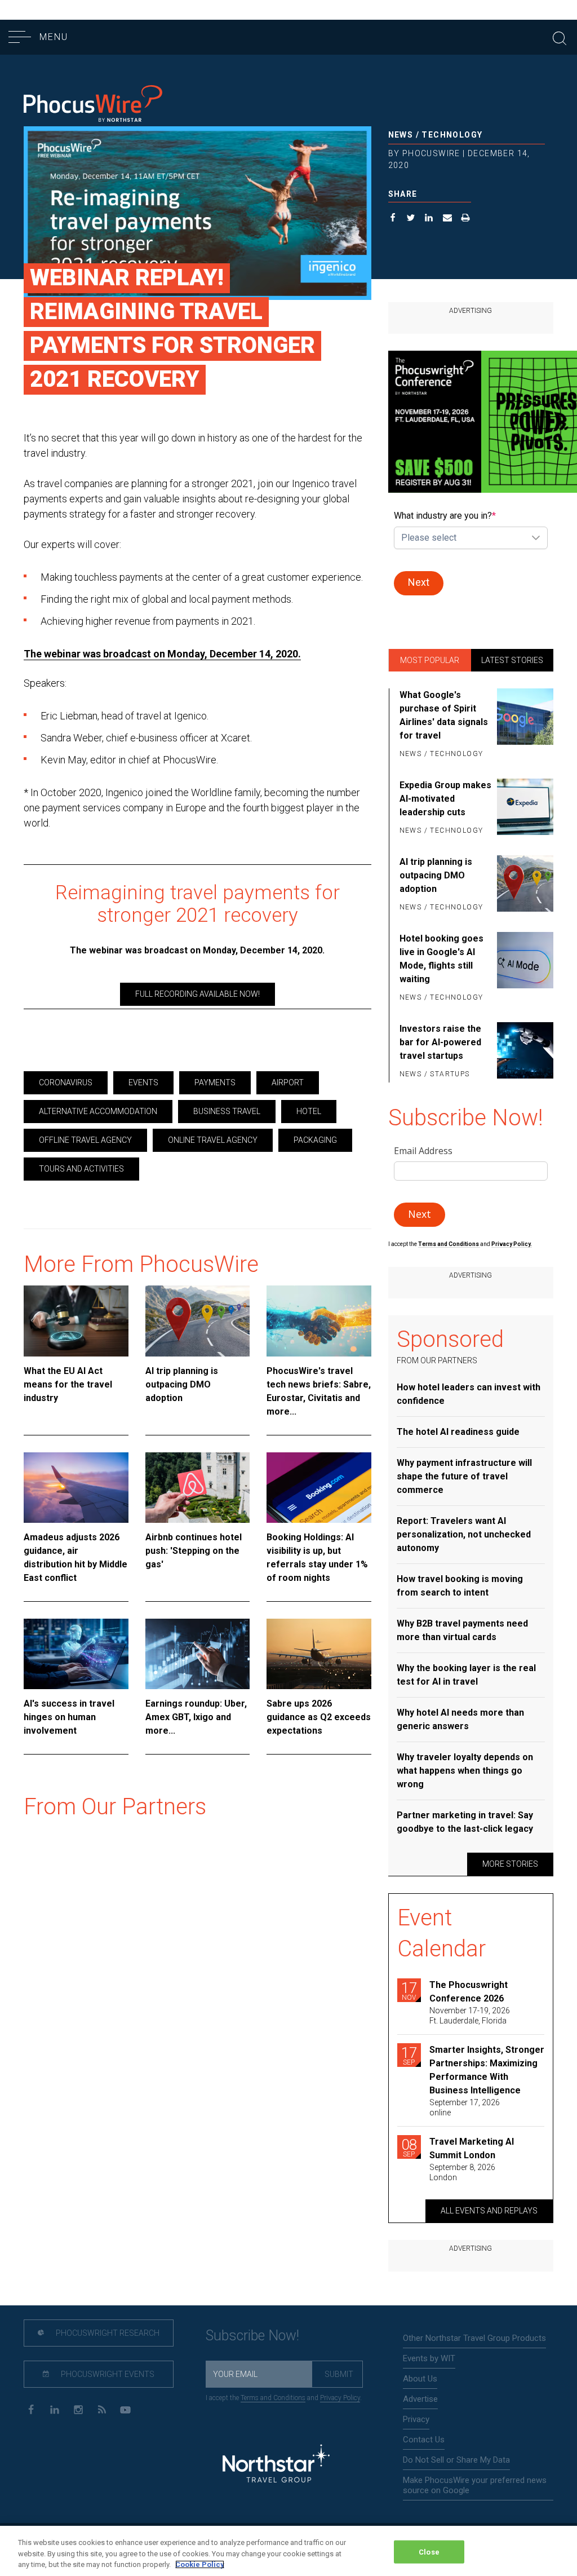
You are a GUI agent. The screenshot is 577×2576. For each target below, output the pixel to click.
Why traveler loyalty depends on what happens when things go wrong (465, 1771)
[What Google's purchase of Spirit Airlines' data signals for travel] (525, 725)
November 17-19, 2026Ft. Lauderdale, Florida (470, 2016)
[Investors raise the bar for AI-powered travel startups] (525, 1052)
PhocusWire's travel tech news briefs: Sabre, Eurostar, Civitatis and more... (319, 1391)
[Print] (466, 219)
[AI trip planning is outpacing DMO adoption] (198, 1321)
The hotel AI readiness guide (458, 1432)
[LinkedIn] (54, 2409)
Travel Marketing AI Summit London (472, 2148)
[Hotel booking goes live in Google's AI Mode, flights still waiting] (525, 969)
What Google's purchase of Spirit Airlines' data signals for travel (444, 715)
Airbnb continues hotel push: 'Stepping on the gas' (194, 1551)
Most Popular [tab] (430, 660)
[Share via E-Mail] (448, 219)
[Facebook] (31, 2409)
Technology (452, 135)
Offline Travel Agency (85, 1140)
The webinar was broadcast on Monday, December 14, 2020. (162, 654)
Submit (339, 2374)
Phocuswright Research (107, 2333)
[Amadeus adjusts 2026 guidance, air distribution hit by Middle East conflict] (76, 1488)
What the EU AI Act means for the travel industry (68, 1384)
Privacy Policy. (512, 1244)
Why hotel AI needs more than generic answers (460, 1719)
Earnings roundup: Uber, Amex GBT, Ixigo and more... (196, 1717)
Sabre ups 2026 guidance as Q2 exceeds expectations (319, 1717)
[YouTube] (125, 2409)
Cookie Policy (200, 2564)
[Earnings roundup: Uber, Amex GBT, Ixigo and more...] (198, 1654)
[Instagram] (78, 2409)
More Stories (510, 1864)
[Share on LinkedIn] (429, 219)
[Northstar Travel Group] (276, 2465)
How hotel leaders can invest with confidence (469, 1394)
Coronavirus (66, 1082)
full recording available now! (197, 994)
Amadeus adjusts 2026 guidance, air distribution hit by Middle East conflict (76, 1557)
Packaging (315, 1140)
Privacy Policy (340, 2398)
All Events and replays (489, 2211)
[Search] (560, 37)
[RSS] (102, 2409)
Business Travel (227, 1111)
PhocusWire (431, 153)
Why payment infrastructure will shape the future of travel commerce (464, 1476)
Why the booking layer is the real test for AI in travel (466, 1675)
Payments (215, 1082)
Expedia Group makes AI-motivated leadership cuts (445, 799)
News (401, 135)
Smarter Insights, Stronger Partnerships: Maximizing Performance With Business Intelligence (487, 2070)
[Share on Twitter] (411, 219)
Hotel (309, 1111)
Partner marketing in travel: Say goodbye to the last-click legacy (465, 1822)
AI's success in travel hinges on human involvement (69, 1717)
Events (143, 1082)
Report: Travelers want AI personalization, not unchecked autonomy (464, 1534)
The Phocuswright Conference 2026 (469, 1992)
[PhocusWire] (93, 105)
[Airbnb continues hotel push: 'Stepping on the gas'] (198, 1488)
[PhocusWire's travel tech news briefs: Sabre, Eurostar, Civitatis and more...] (319, 1321)
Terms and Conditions (449, 1244)
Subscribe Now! (252, 2336)
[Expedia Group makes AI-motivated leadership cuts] (525, 808)
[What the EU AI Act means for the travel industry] (76, 1321)
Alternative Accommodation (98, 1111)
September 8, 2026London (462, 2172)
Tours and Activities (81, 1169)
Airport (288, 1082)
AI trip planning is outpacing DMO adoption (182, 1384)
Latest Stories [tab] (512, 660)
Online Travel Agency (213, 1140)
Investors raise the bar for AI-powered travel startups (440, 1042)
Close (429, 2551)
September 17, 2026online (465, 2107)
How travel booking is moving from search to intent (460, 1586)
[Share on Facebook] (393, 219)
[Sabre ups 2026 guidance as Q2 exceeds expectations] (319, 1654)
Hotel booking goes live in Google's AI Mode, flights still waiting (441, 959)
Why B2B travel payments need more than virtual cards (462, 1630)
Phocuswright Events (107, 2374)
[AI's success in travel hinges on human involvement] (76, 1654)
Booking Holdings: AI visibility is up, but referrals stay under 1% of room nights (317, 1557)
